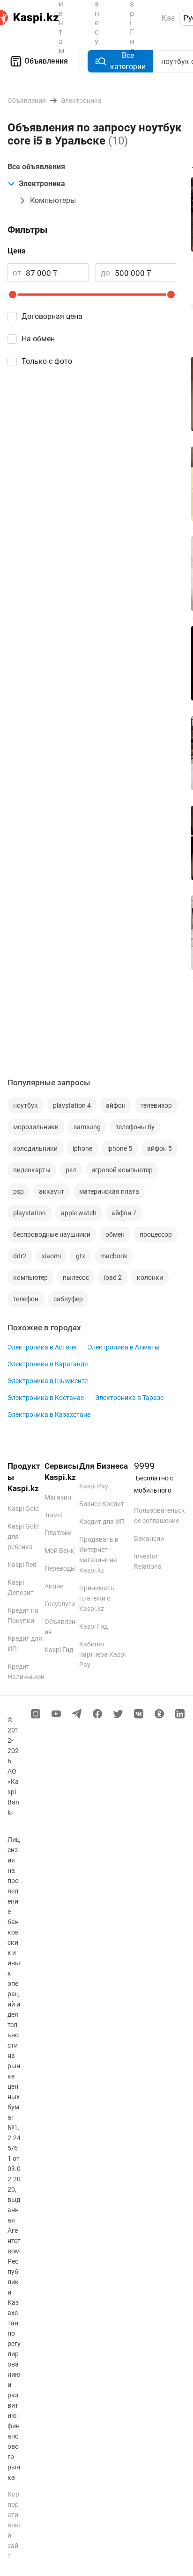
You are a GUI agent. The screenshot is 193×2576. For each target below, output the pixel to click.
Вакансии (149, 1538)
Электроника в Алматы (124, 1347)
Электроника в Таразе (129, 1398)
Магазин (58, 1497)
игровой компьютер (122, 1170)
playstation (30, 1213)
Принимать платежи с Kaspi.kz (97, 1598)
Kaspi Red (22, 1565)
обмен (115, 1234)
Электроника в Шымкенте (48, 1381)
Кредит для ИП (102, 1522)
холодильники (35, 1148)
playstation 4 (72, 1105)
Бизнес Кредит (102, 1504)
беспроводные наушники (52, 1234)
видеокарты (32, 1170)
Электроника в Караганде (48, 1364)
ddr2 (20, 1256)
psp (19, 1191)
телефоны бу (135, 1127)
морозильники (36, 1127)
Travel (53, 1515)
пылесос (76, 1277)
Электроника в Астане (42, 1347)
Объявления (46, 61)
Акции (54, 1586)
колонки (150, 1277)
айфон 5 (160, 1148)
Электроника (42, 184)
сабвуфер (68, 1299)
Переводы (60, 1568)
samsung (87, 1127)
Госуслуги (60, 1604)
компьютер (30, 1277)
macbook (114, 1256)
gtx (81, 1256)
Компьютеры (53, 200)
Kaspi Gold (23, 1508)
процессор (156, 1234)
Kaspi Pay (94, 1486)
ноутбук (26, 1105)
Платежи (58, 1533)
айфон (116, 1105)
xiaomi (51, 1256)
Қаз (168, 18)
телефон (26, 1299)
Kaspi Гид (59, 1650)
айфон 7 (124, 1213)
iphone (82, 1148)
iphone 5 (120, 1148)
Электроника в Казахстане (49, 1414)
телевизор (156, 1105)
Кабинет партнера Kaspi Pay (102, 1654)
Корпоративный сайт (14, 2525)
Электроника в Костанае (46, 1398)
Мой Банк (59, 1551)
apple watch (79, 1213)
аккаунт (52, 1191)
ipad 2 (113, 1277)
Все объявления (36, 167)
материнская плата (109, 1191)
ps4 (71, 1170)
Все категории (128, 61)
